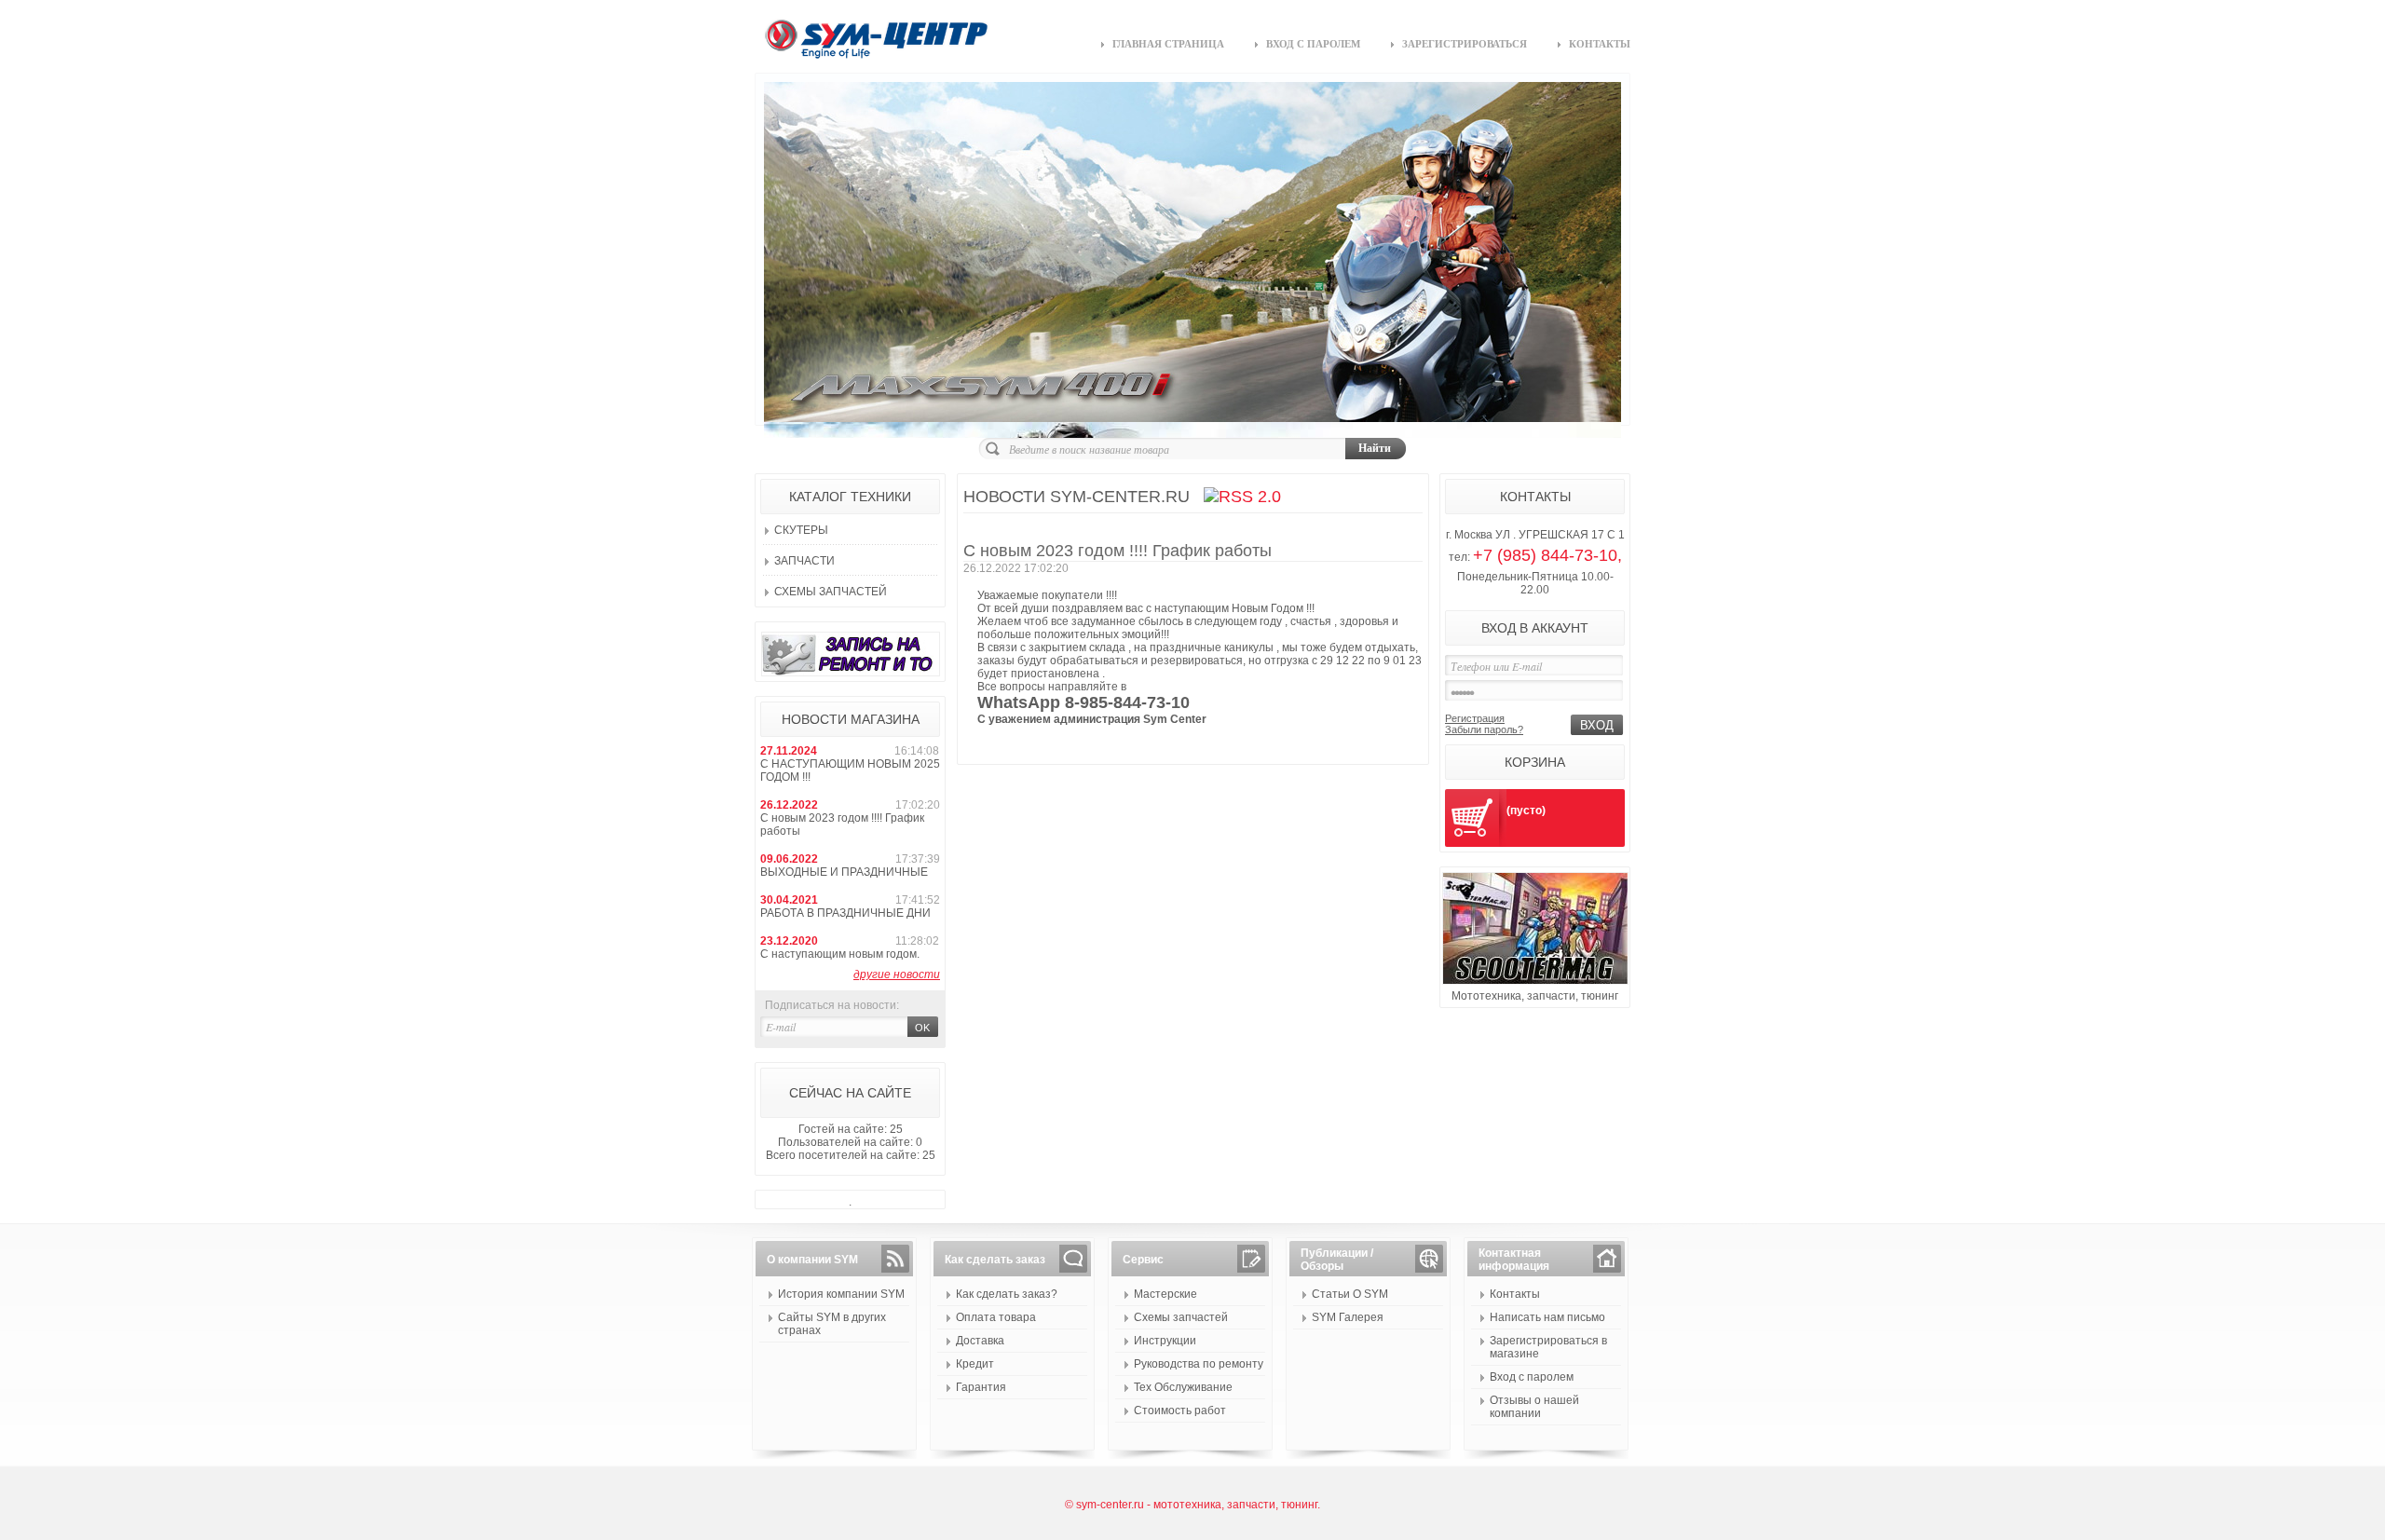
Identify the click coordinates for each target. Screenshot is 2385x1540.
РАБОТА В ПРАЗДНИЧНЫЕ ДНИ (845, 913)
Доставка (980, 1341)
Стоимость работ (1180, 1411)
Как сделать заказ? (1007, 1294)
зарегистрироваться (1465, 44)
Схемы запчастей (831, 592)
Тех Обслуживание (1183, 1387)
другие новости (897, 974)
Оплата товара (996, 1317)
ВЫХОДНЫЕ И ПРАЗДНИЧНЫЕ (844, 872)
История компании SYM (841, 1294)
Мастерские (1165, 1294)
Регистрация (1475, 718)
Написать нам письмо (1547, 1317)
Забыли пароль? (1484, 729)
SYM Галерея (1348, 1317)
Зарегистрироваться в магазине (1548, 1347)
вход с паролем (1313, 44)
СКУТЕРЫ (801, 530)
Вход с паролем (1532, 1377)
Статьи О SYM (1350, 1294)
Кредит (975, 1364)
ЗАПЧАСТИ (804, 561)
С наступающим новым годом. (840, 954)
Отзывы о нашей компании (1534, 1407)
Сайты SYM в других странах (832, 1324)
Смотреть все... (998, 744)
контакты (1600, 44)
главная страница (1168, 44)
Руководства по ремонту (1199, 1364)
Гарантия (981, 1387)
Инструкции (1165, 1341)
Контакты (1515, 1294)
